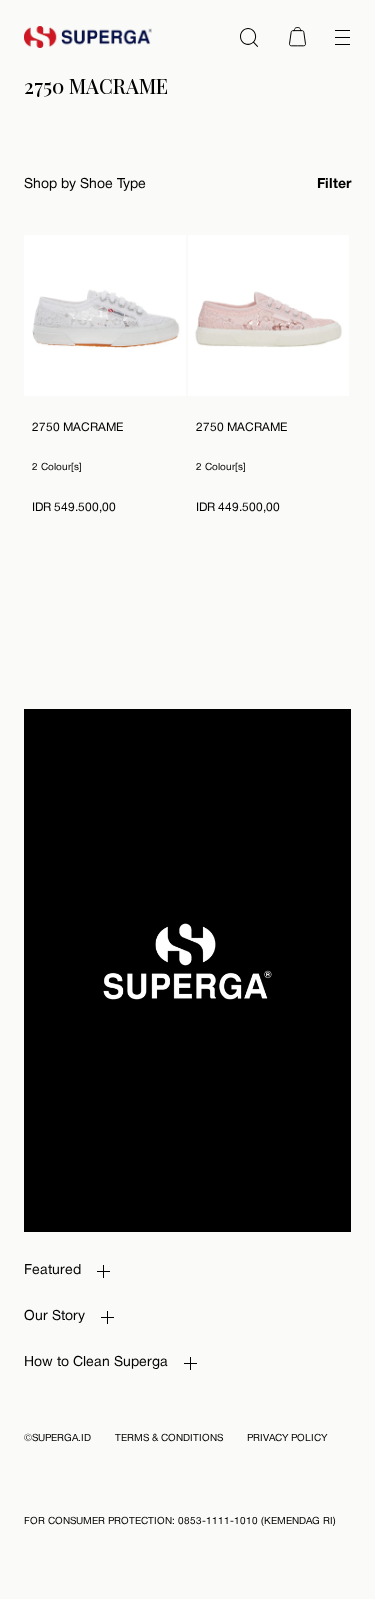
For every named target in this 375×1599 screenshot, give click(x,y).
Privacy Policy (287, 1438)
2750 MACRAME (77, 427)
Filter (334, 184)
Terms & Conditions (169, 1438)
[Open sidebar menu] (342, 37)
